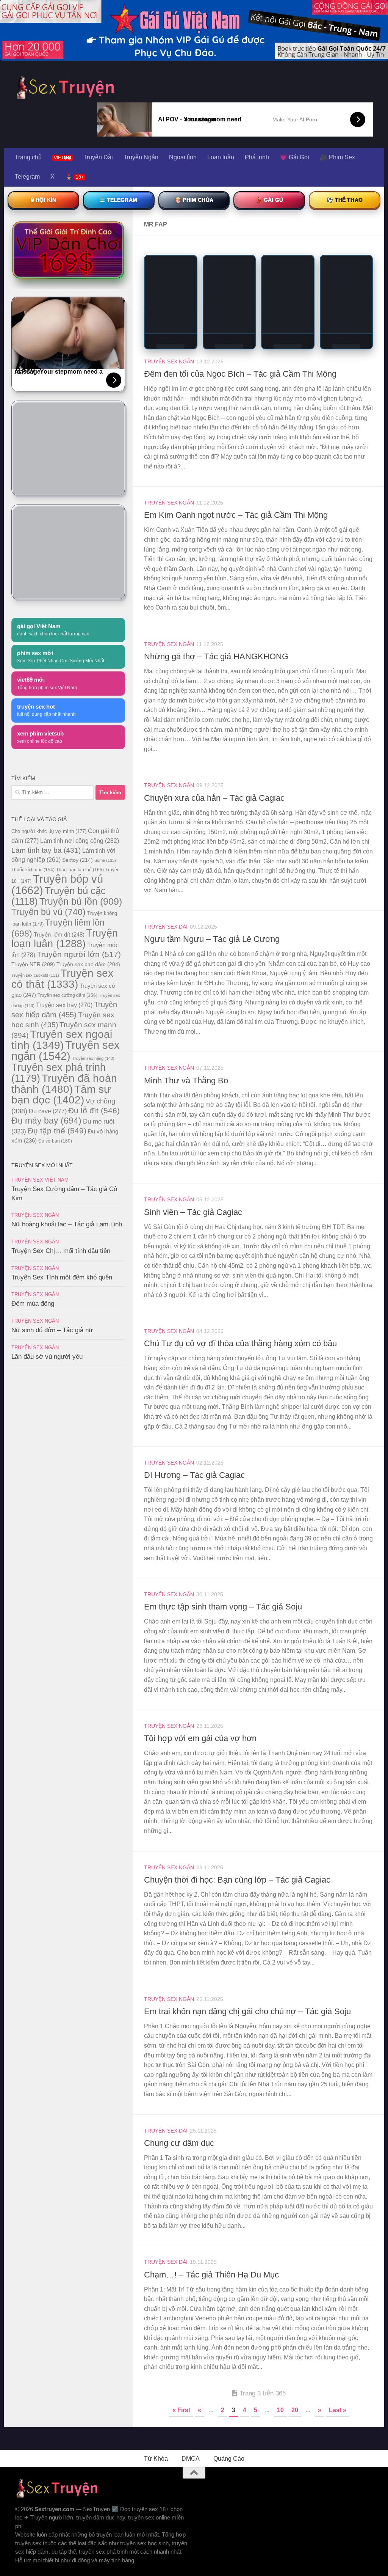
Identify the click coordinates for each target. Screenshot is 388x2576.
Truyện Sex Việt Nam (40, 1180)
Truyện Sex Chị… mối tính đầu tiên (61, 1251)
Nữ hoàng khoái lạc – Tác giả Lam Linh (67, 1224)
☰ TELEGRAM (119, 200)
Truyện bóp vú (57, 884)
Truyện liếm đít (59, 934)
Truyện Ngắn (141, 157)
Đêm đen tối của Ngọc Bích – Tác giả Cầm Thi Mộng (240, 374)
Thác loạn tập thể (80, 870)
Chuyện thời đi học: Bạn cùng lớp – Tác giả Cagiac (237, 1880)
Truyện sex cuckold (35, 975)
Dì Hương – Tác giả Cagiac (194, 1475)
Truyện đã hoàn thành (64, 1084)
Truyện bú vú (48, 912)
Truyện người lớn (79, 954)
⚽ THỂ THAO (345, 200)
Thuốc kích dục (33, 870)
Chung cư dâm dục (179, 2143)
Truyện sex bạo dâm (88, 964)
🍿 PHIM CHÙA (194, 200)
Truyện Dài (98, 157)
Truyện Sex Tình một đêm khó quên (62, 1277)
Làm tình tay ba (46, 850)
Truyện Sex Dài (166, 927)
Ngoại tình (183, 157)
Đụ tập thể (57, 1131)
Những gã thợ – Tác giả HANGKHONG (216, 656)
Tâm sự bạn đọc (61, 1095)
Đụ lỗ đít (94, 1110)
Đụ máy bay (46, 1121)
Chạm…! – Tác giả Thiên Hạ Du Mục (211, 2275)
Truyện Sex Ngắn (169, 361)
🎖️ (74, 177)
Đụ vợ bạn (55, 1141)
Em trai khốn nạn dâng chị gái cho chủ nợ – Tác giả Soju (247, 2011)
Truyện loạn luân (65, 938)
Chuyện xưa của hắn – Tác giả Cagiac (214, 798)
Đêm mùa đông (33, 1304)
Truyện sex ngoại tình (62, 1040)
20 (295, 2410)
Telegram (27, 177)
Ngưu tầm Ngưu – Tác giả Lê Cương (212, 939)
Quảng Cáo (229, 2459)
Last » (338, 2410)
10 (280, 2410)
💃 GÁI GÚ (269, 200)
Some (105, 860)
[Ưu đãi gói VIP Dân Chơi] (68, 250)
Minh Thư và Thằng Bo (186, 1081)
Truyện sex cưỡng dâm (67, 995)
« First (181, 2410)
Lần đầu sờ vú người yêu (47, 1357)
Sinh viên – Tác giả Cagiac (193, 1212)
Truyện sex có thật (62, 979)
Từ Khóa (156, 2459)
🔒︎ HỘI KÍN (43, 200)
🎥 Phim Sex (337, 157)
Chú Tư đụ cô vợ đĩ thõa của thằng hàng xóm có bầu (240, 1343)
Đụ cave (48, 1111)
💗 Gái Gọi (294, 157)
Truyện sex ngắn (66, 1051)
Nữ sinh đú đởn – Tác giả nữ (52, 1330)
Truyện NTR (33, 964)
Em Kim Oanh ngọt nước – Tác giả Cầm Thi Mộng (236, 515)
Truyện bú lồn (81, 901)
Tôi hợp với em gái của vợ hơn (200, 1738)
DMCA (191, 2459)
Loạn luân (221, 157)
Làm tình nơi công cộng (80, 841)
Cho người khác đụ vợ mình (49, 831)
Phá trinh (257, 157)
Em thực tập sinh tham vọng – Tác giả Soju (223, 1607)
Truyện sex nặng (93, 1058)
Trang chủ (28, 157)
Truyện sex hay (64, 1005)
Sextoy (77, 860)
